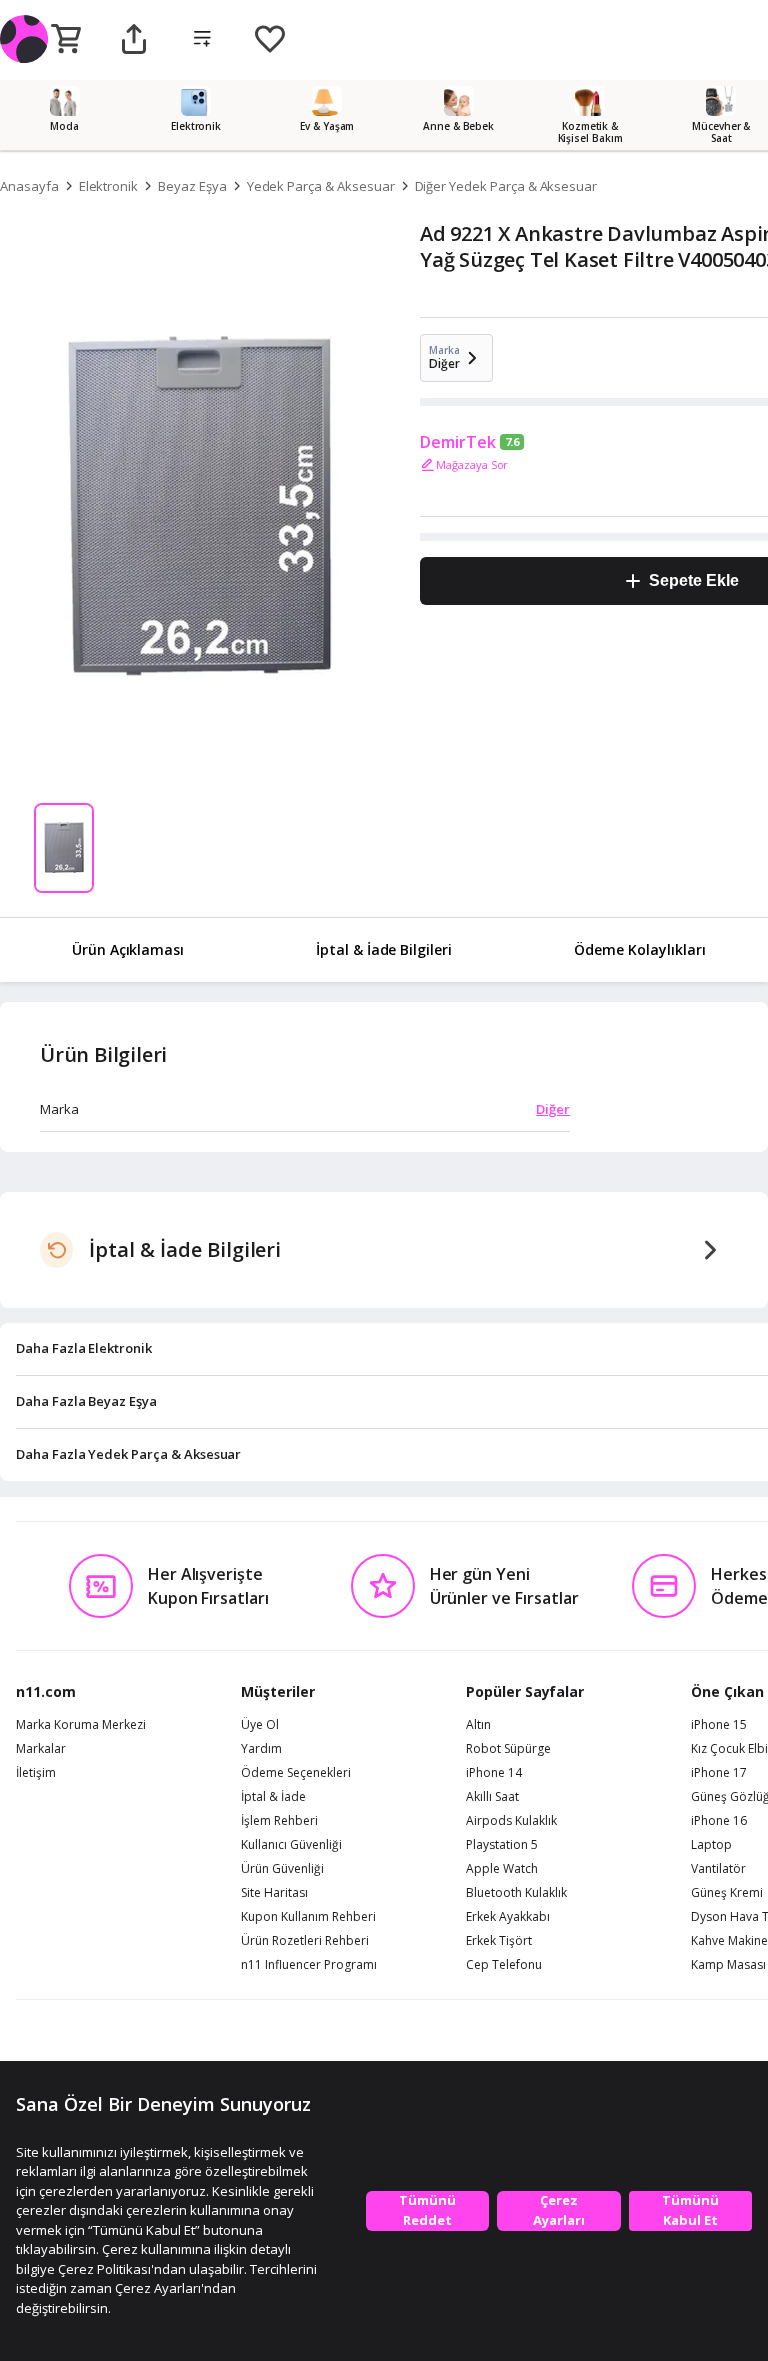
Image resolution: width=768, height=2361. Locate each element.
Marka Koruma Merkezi (81, 1725)
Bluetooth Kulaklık (516, 1893)
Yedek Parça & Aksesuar (321, 186)
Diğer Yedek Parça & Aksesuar (506, 186)
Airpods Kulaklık (511, 1821)
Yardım (261, 1749)
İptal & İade (273, 1797)
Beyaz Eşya (192, 186)
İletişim (36, 1773)
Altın (478, 1725)
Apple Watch (502, 1869)
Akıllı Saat (492, 1797)
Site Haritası (274, 1893)
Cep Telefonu (504, 1965)
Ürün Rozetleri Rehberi (305, 1941)
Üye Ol (260, 1725)
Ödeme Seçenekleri (296, 1773)
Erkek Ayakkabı (508, 1917)
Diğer (553, 1109)
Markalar (41, 1749)
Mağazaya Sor (472, 464)
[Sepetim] (66, 40)
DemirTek (458, 442)
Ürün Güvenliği (282, 1869)
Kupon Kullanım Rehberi (308, 1917)
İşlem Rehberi (279, 1821)
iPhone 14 (494, 1773)
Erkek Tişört (499, 1941)
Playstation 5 (502, 1845)
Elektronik (109, 186)
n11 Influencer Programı (309, 1965)
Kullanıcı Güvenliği (291, 1845)
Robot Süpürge (508, 1749)
